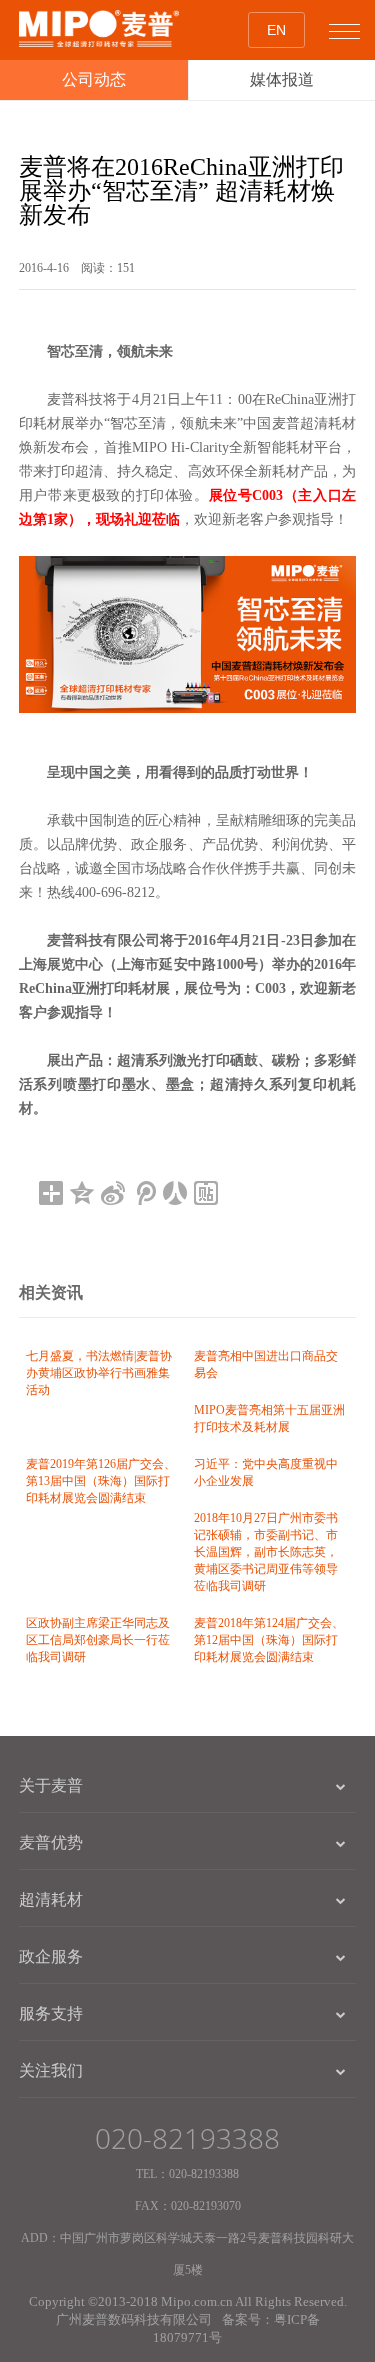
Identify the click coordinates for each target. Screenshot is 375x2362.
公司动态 (94, 79)
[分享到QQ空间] (82, 1193)
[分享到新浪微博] (113, 1193)
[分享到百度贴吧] (206, 1193)
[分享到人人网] (175, 1193)
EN (276, 30)
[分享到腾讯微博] (144, 1193)
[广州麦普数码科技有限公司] (99, 28)
